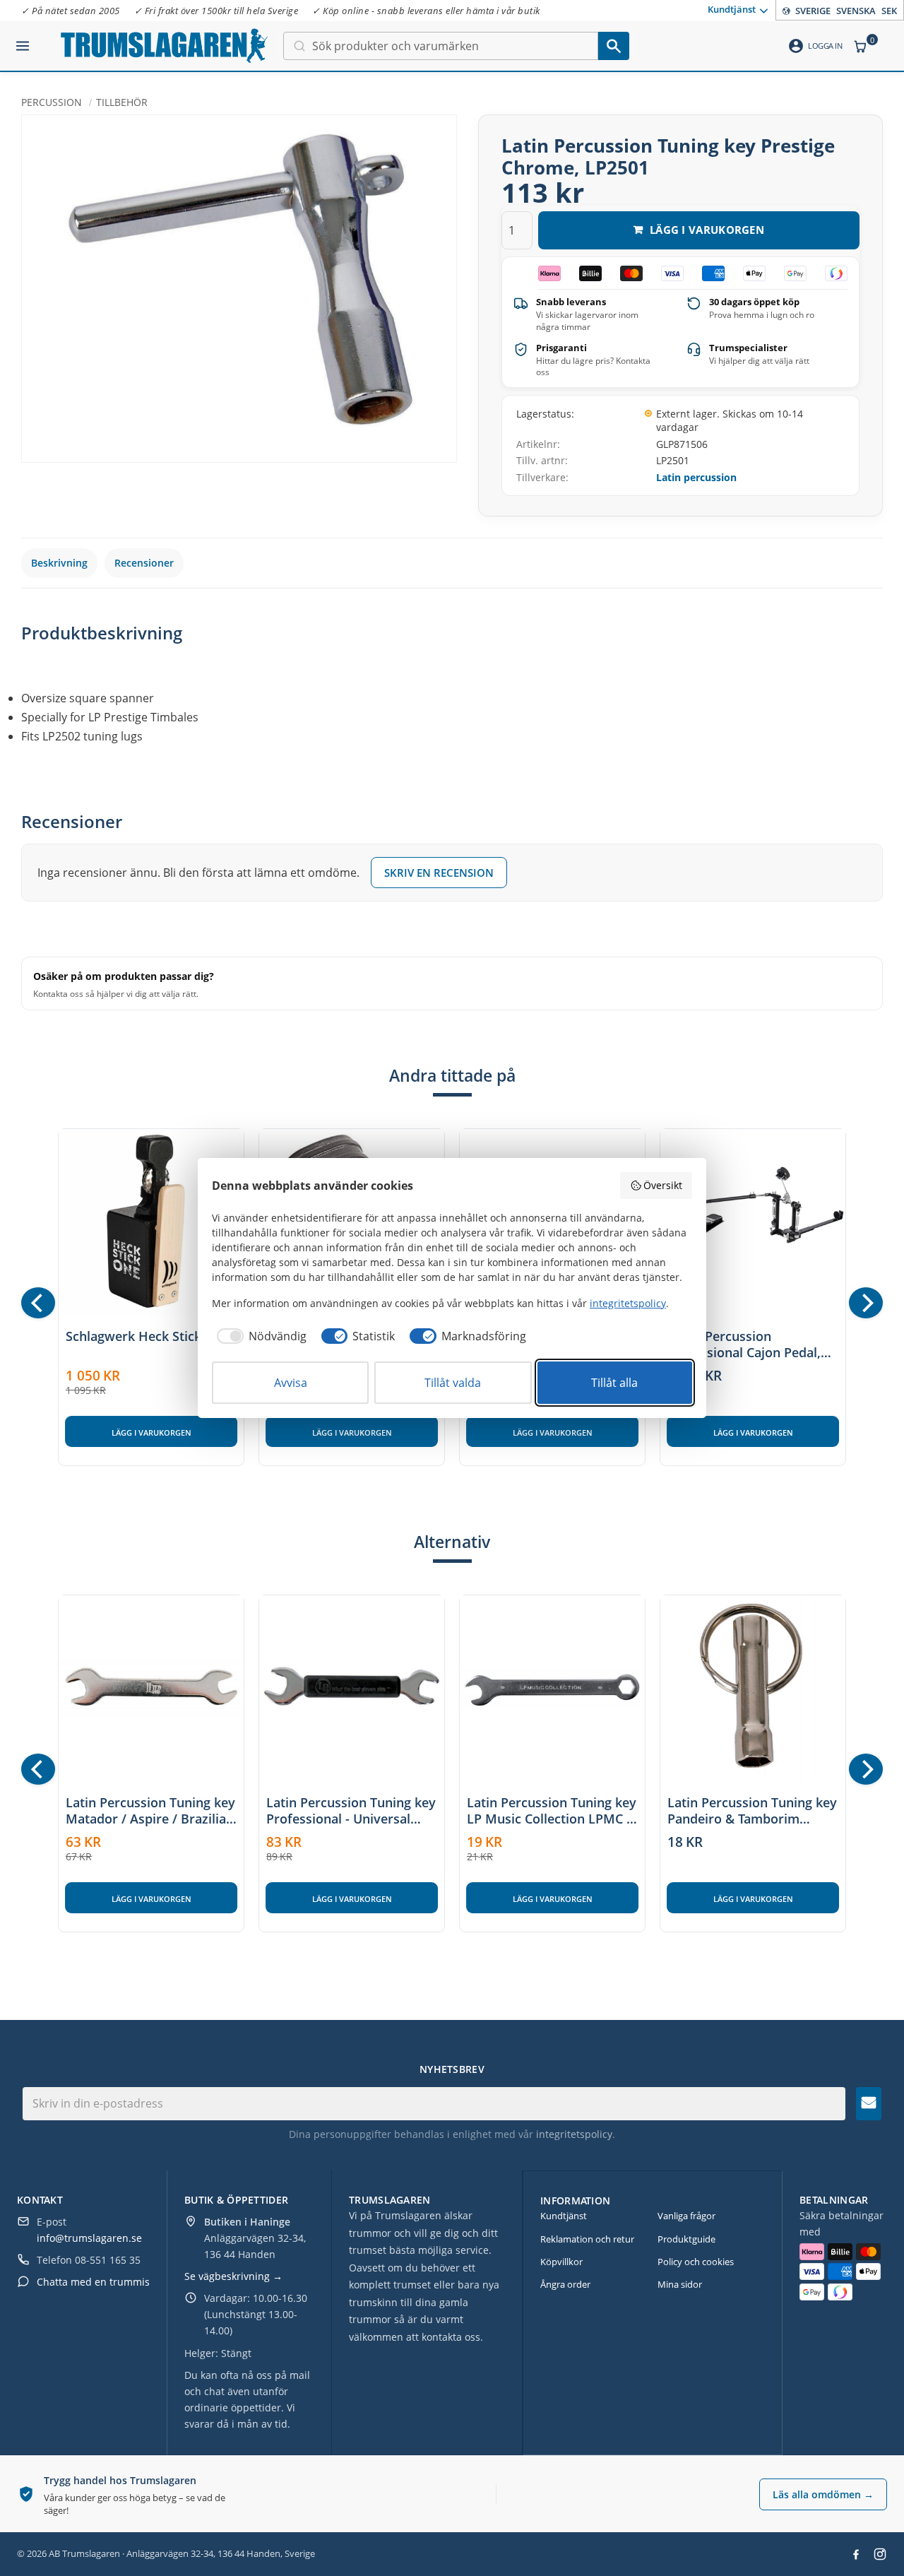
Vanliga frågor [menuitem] (686, 2216)
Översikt (663, 1185)
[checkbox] (259, 1336)
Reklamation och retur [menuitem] (587, 2239)
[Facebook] (856, 2554)
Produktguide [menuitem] (686, 2239)
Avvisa (291, 1383)
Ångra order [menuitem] (565, 2284)
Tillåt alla (614, 1383)
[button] (23, 40)
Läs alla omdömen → (823, 2494)
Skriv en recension (439, 873)
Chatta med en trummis (93, 2282)
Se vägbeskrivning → (233, 2276)
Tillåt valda (453, 1383)
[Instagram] (880, 2554)
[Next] (866, 1303)
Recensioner (144, 563)
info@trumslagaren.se (89, 2238)
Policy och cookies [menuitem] (696, 2262)
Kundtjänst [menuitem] (732, 9)
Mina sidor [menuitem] (680, 2284)
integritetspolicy (574, 2134)
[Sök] (614, 46)
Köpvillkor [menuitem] (561, 2262)
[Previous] (38, 1303)
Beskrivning (59, 563)
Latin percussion (696, 477)
